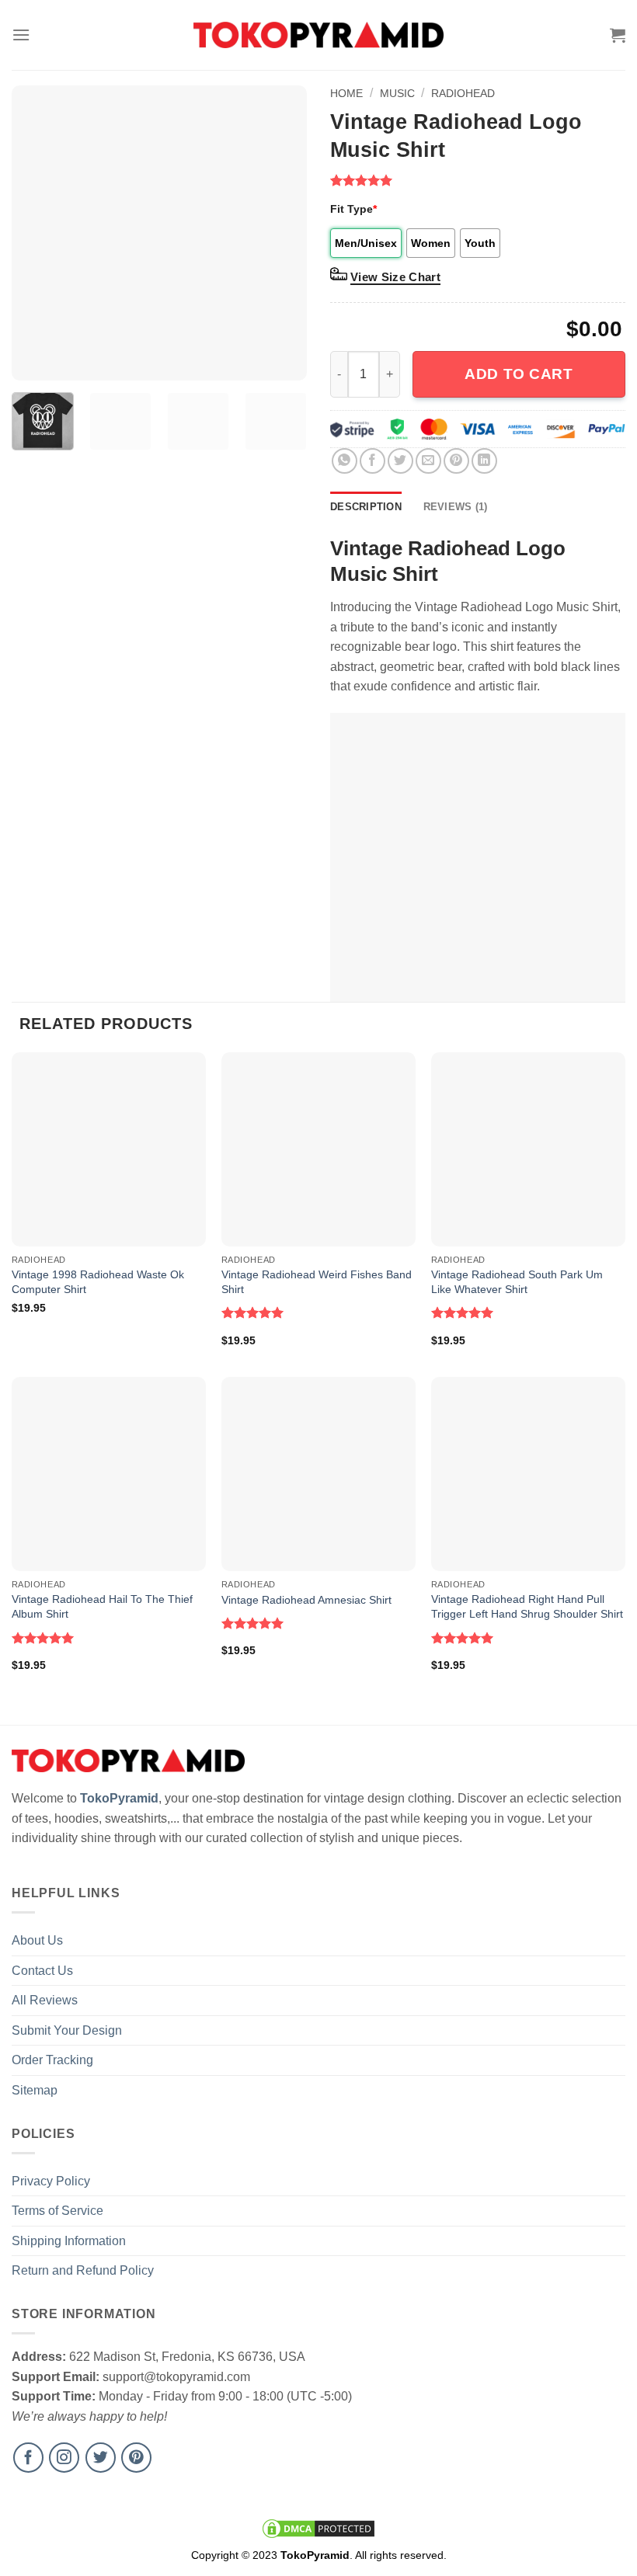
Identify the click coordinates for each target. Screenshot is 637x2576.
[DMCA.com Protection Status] (318, 2528)
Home (346, 93)
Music (397, 93)
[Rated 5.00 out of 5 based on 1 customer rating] (478, 180)
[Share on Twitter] (400, 461)
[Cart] (618, 35)
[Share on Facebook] (372, 461)
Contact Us (42, 1971)
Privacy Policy (51, 2181)
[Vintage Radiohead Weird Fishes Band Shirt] (318, 1149)
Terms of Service (57, 2211)
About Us (37, 1940)
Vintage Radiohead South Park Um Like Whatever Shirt (517, 1282)
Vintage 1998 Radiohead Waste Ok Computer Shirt (98, 1282)
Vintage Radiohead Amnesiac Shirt (306, 1600)
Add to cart (519, 374)
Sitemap (35, 2090)
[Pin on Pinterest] (456, 461)
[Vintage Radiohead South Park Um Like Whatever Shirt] (528, 1149)
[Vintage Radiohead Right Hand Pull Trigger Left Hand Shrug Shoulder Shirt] (528, 1474)
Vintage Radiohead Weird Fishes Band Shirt (317, 1282)
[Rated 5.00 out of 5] (253, 1312)
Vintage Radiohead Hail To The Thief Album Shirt (102, 1606)
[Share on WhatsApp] (345, 461)
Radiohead (463, 93)
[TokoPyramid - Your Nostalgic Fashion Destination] (319, 35)
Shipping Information (69, 2241)
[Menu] (21, 35)
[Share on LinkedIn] (484, 461)
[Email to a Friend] (428, 461)
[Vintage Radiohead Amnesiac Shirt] (318, 1474)
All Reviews (45, 2000)
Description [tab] (366, 507)
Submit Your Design (67, 2030)
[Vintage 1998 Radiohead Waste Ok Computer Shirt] (109, 1149)
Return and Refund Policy (83, 2270)
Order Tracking (52, 2060)
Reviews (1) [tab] (456, 507)
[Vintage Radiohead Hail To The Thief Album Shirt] (109, 1474)
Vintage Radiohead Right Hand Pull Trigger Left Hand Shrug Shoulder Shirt (527, 1606)
